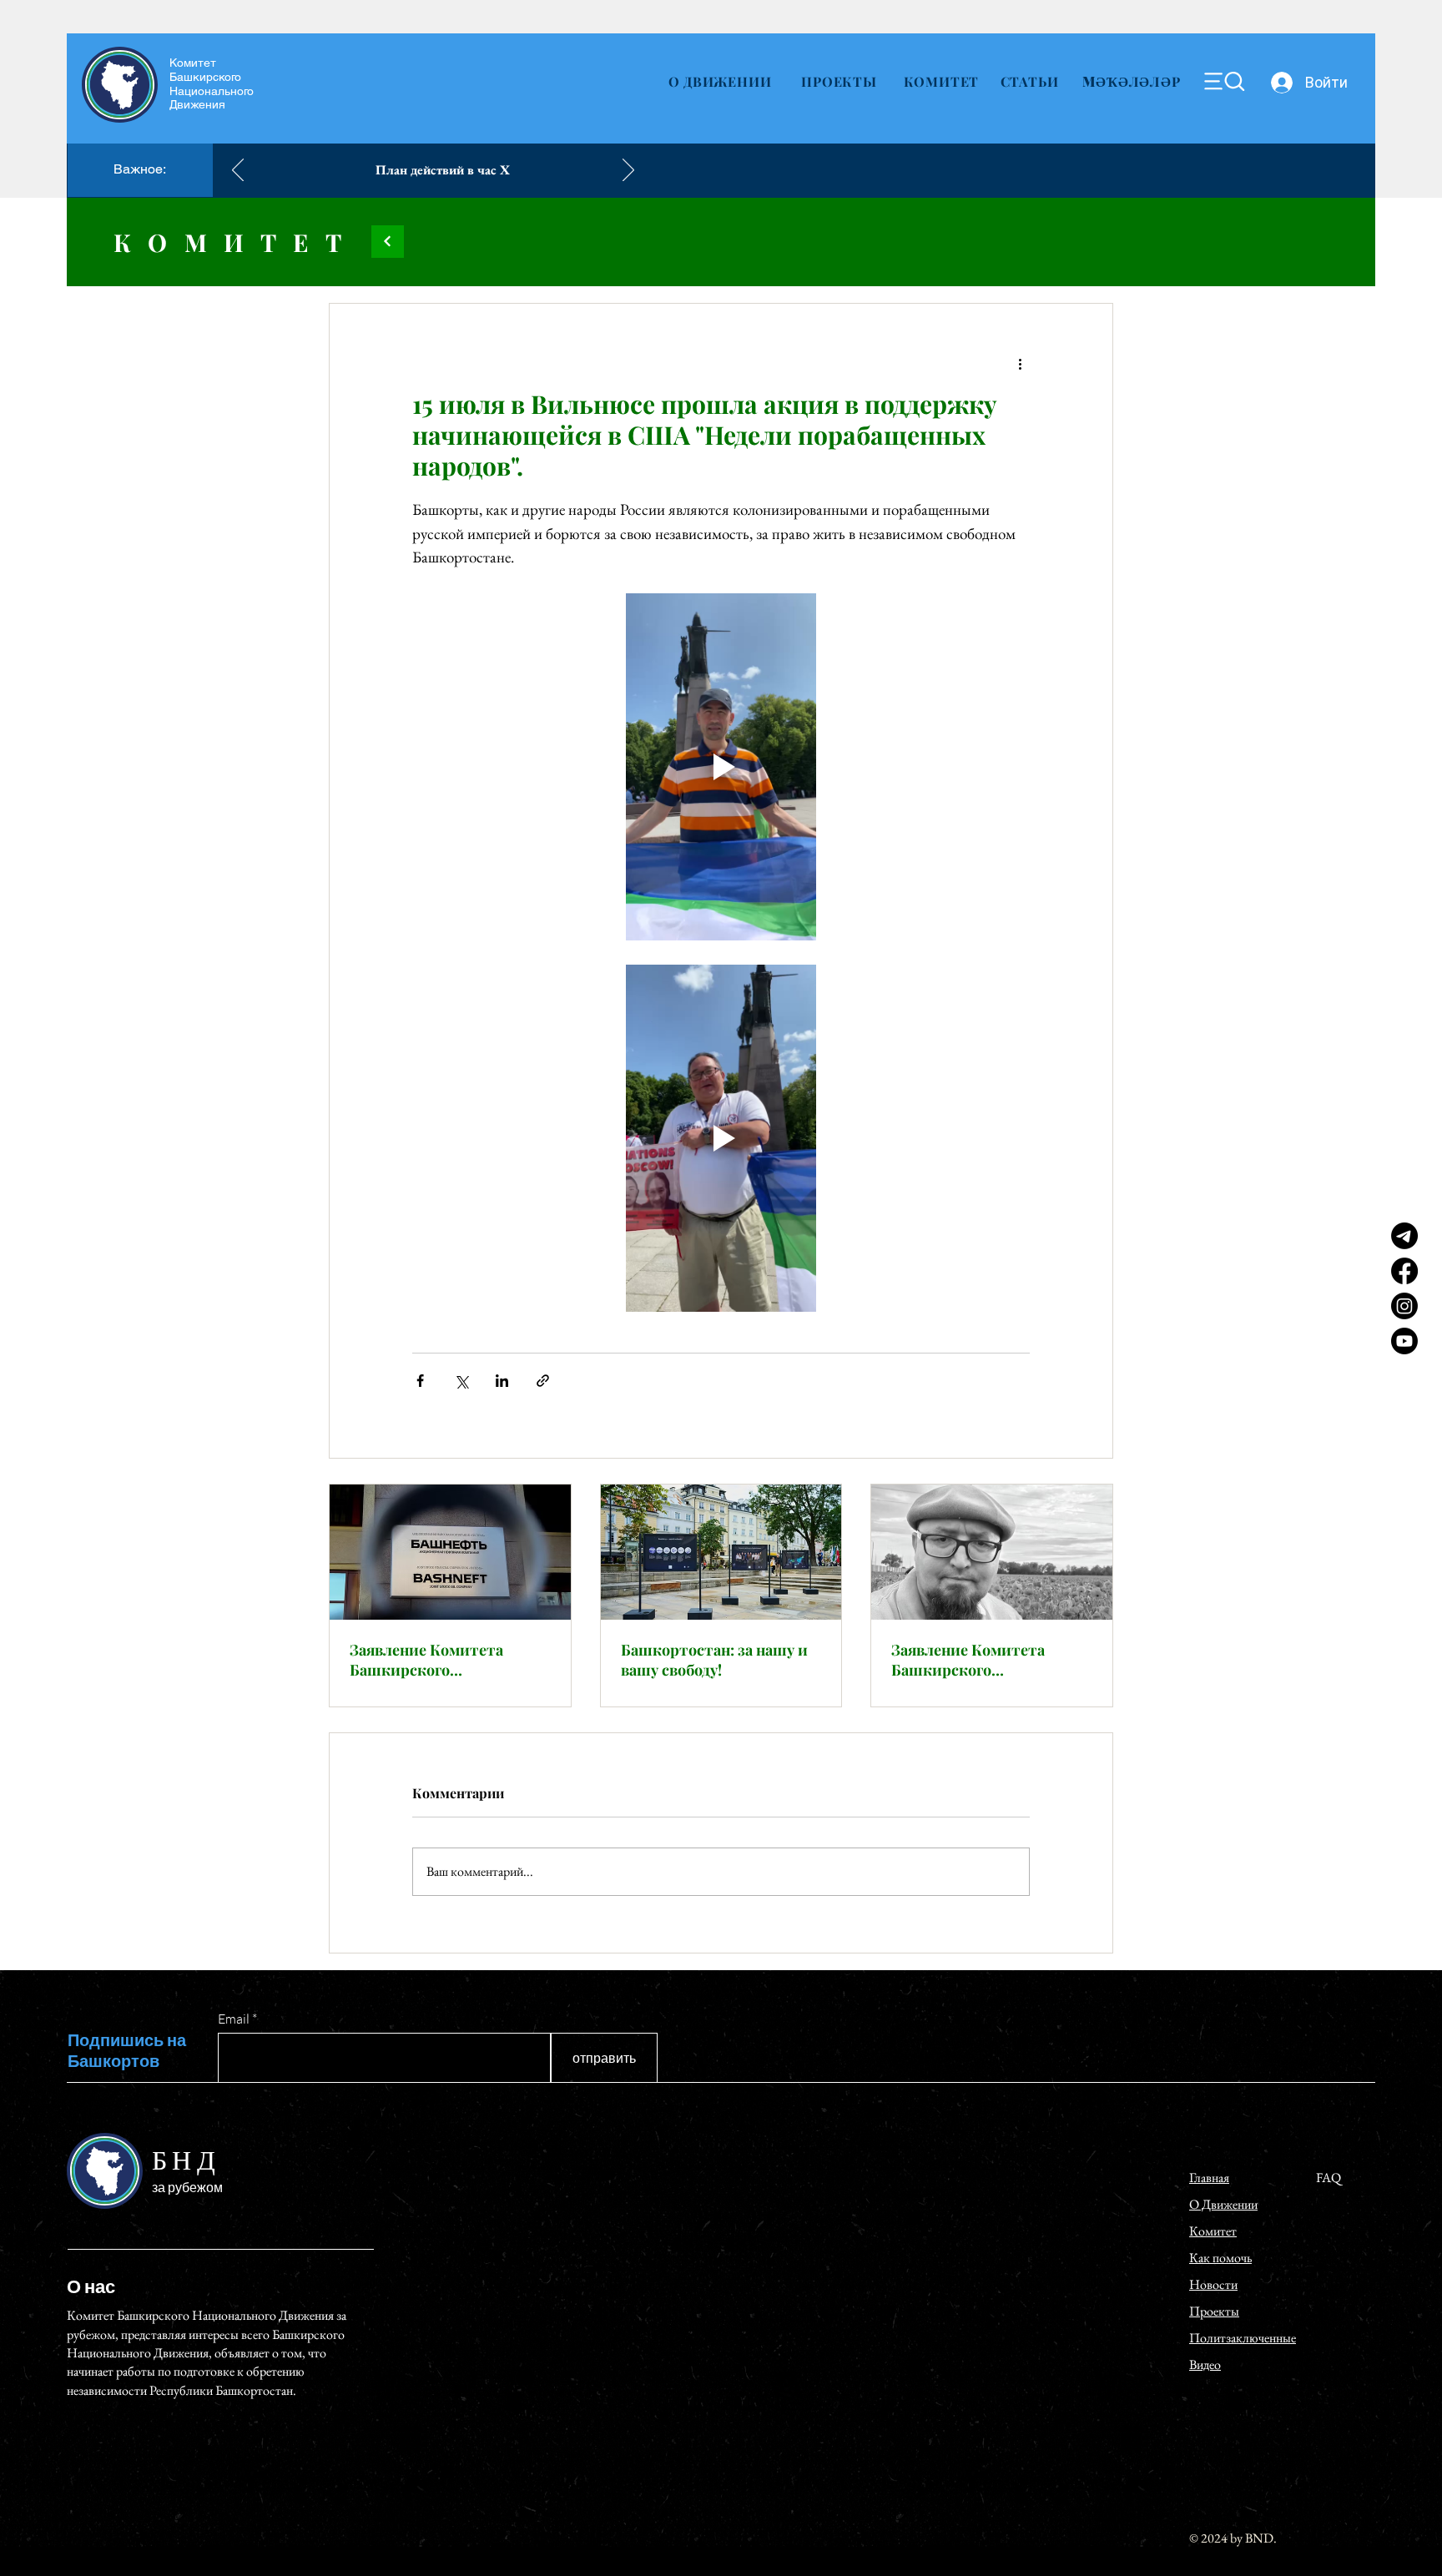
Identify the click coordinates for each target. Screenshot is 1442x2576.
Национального (212, 91)
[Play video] (721, 767)
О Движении (1223, 2204)
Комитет (193, 63)
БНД (186, 2162)
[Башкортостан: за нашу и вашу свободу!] (721, 1552)
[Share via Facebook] (420, 1381)
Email (234, 2019)
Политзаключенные (1243, 2338)
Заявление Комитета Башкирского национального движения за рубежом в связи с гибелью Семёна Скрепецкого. (986, 1660)
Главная (1209, 2178)
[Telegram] (1404, 1236)
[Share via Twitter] (461, 1381)
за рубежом (187, 2187)
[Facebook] (1404, 1271)
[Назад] (238, 171)
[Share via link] (543, 1381)
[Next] (388, 242)
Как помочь (1220, 2258)
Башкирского (205, 77)
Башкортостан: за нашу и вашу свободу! (714, 1660)
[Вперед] (628, 171)
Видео (1205, 2364)
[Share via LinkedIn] (502, 1381)
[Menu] (1224, 81)
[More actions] (1020, 364)
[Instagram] (1404, 1306)
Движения (197, 104)
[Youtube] (1404, 1341)
